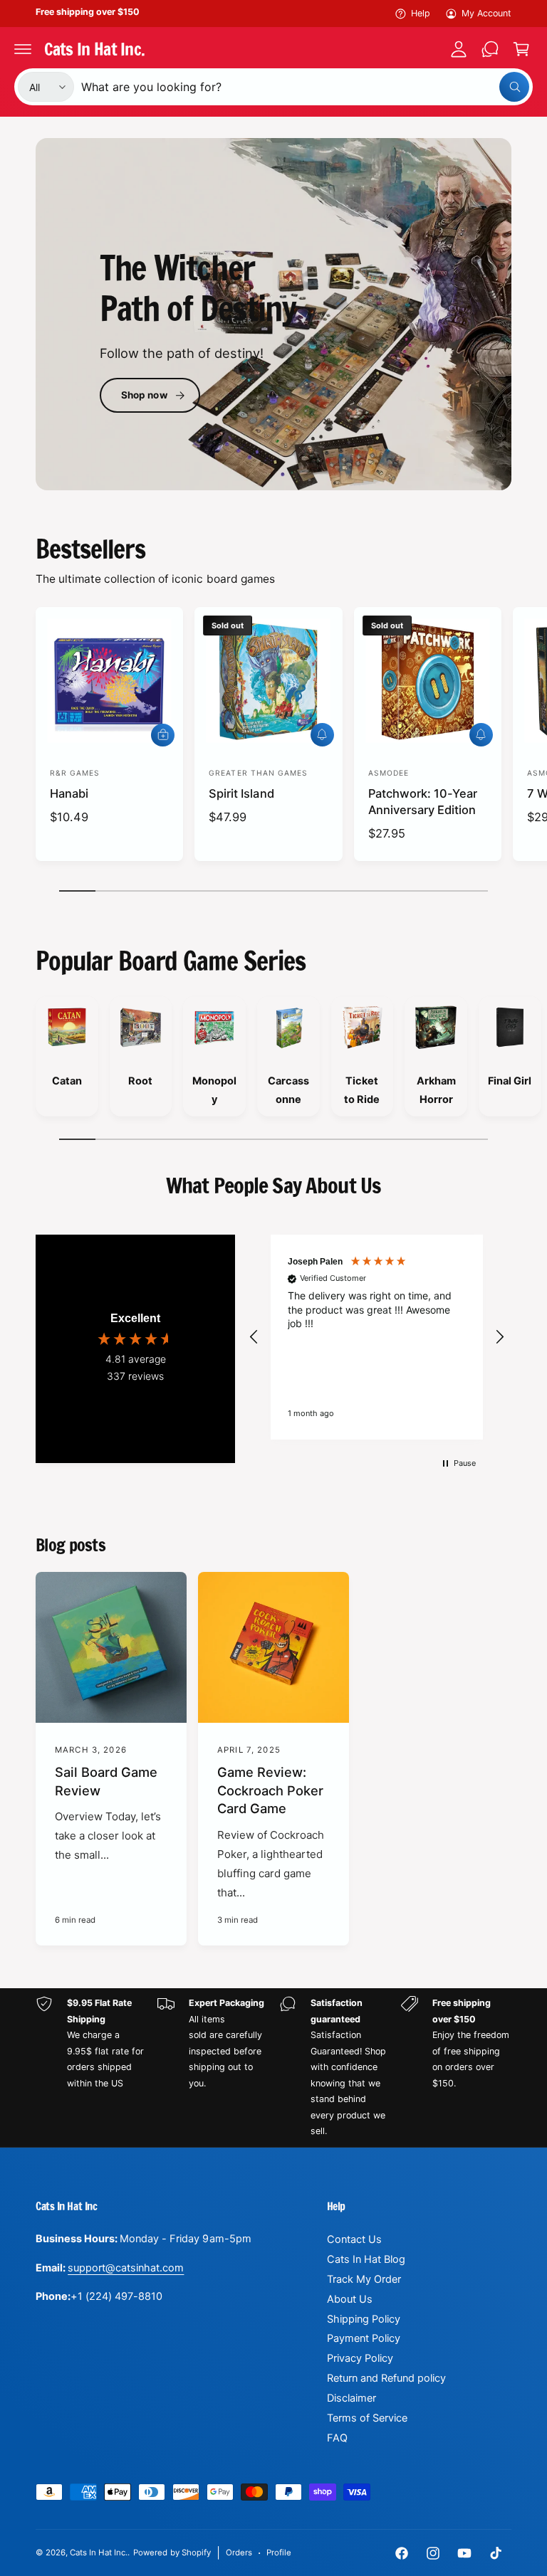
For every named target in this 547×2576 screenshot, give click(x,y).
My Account (486, 13)
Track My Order (364, 2279)
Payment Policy (364, 2338)
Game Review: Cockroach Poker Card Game (270, 1790)
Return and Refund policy (386, 2378)
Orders (239, 2553)
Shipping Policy (364, 2319)
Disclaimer (351, 2398)
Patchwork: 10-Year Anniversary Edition (423, 802)
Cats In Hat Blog (366, 2259)
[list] (273, 1060)
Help (421, 13)
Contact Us (354, 2239)
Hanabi (69, 793)
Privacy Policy (360, 2358)
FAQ (337, 2438)
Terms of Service (367, 2418)
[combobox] (305, 87)
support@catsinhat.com (126, 2268)
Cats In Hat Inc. (99, 2553)
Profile (279, 2553)
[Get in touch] (490, 49)
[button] (23, 49)
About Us (350, 2299)
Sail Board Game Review (106, 1781)
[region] (377, 1337)
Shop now (144, 395)
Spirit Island (241, 793)
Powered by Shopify (172, 2553)
